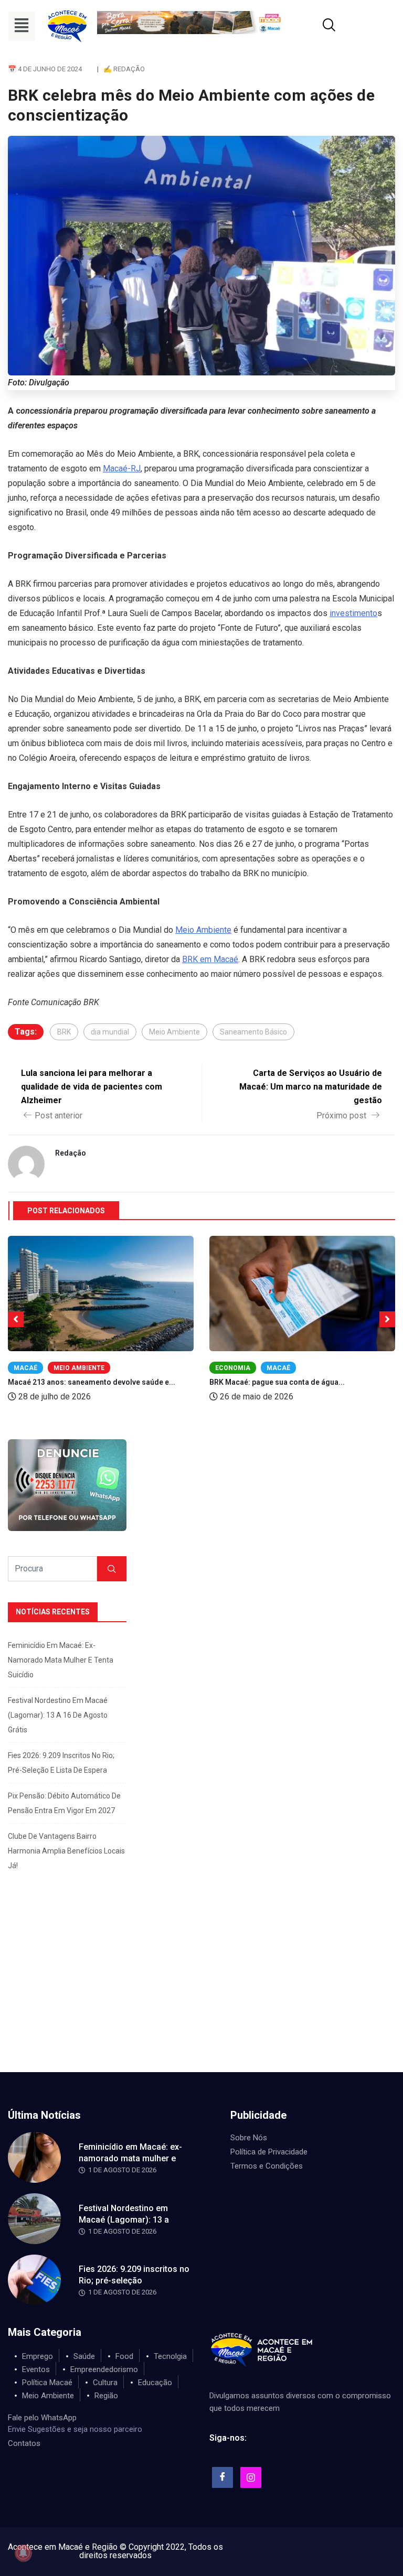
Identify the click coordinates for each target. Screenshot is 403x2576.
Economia (233, 1368)
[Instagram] (251, 2477)
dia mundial (110, 1032)
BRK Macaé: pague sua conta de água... (277, 1382)
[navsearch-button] (316, 26)
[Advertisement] (201, 1993)
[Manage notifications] (23, 2553)
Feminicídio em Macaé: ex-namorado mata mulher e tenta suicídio (61, 1660)
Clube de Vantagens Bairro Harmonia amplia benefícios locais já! (66, 1851)
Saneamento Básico (253, 1032)
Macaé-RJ (122, 468)
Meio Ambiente (203, 930)
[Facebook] (222, 2477)
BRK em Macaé (210, 959)
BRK (64, 1032)
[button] (22, 26)
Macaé (25, 1368)
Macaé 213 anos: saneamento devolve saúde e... (92, 1382)
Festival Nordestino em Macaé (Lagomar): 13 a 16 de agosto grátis (58, 1715)
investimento (353, 613)
